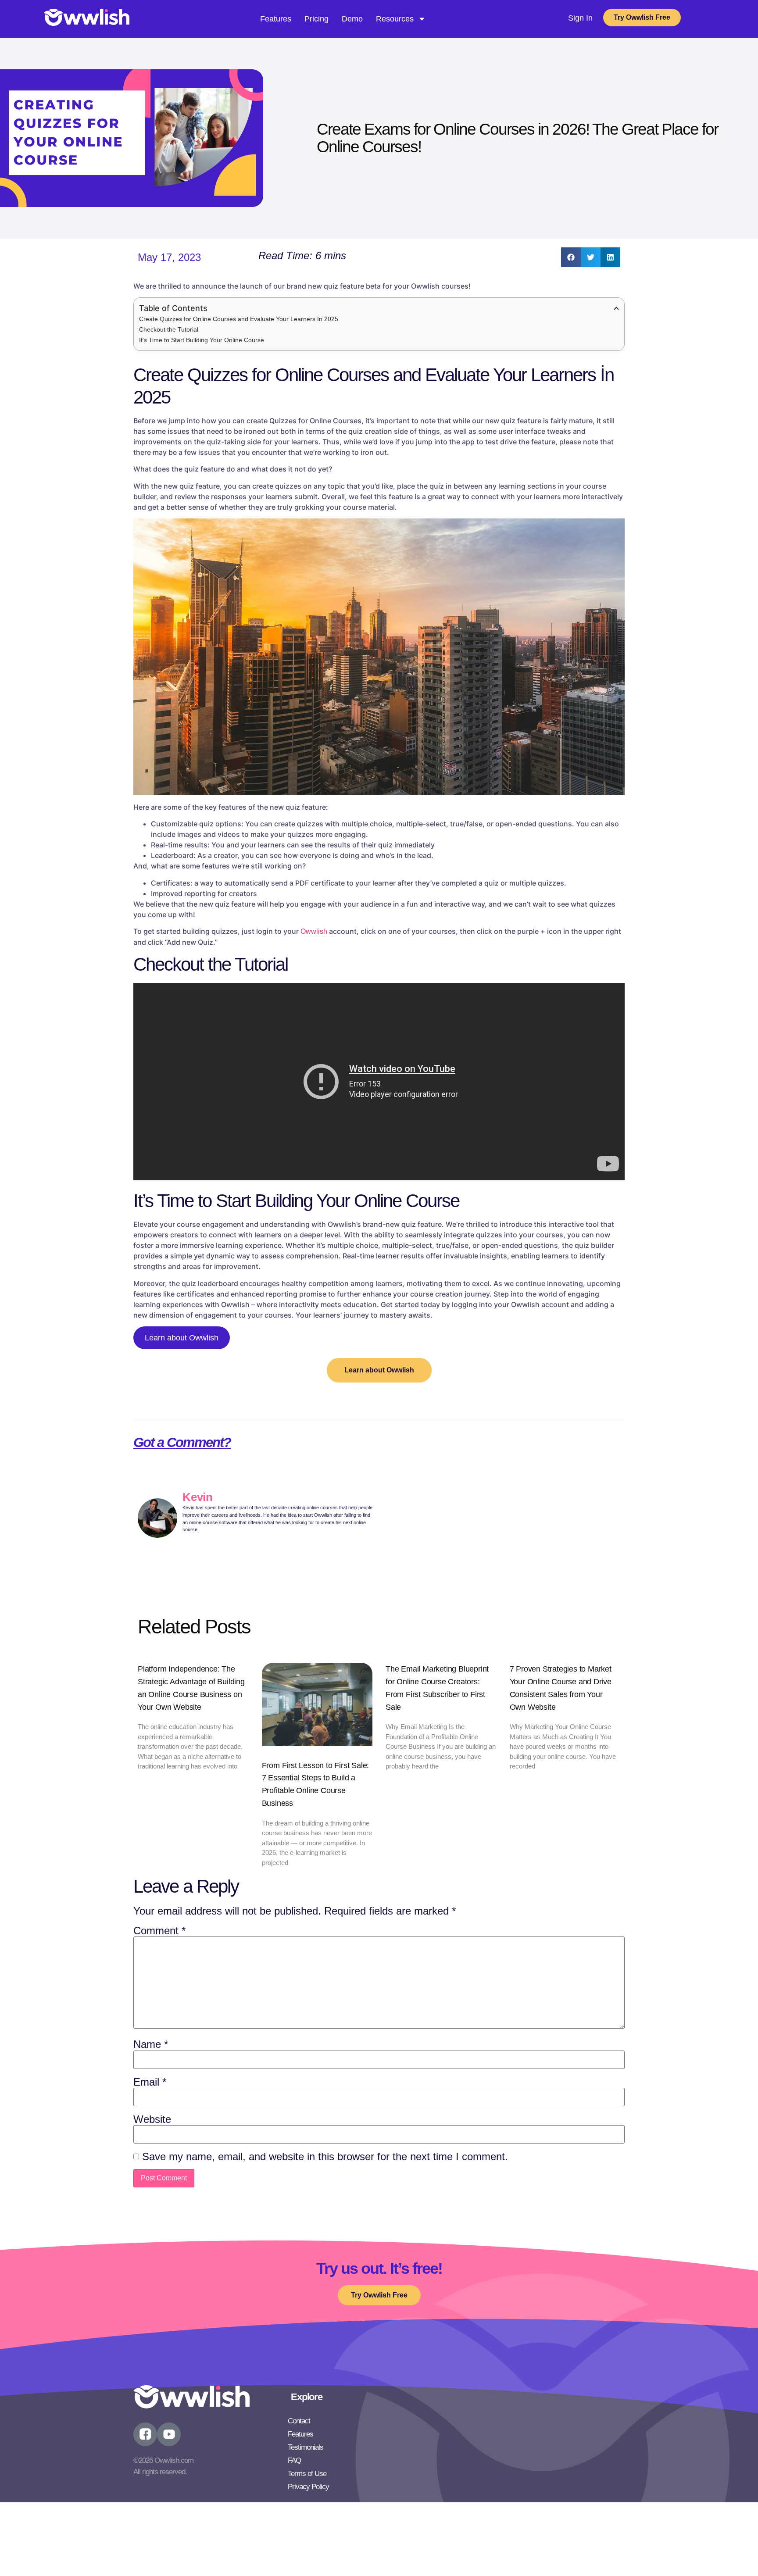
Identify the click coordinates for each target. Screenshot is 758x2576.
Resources (395, 19)
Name (151, 2044)
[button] (571, 257)
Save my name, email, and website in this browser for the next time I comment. (325, 2157)
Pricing (316, 19)
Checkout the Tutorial (169, 329)
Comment (159, 1931)
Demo (352, 19)
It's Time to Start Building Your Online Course (202, 340)
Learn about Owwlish (182, 1338)
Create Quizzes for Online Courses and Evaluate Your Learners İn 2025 (239, 319)
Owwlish (314, 931)
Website (152, 2119)
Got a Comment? (182, 1442)
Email (150, 2082)
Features (276, 19)
